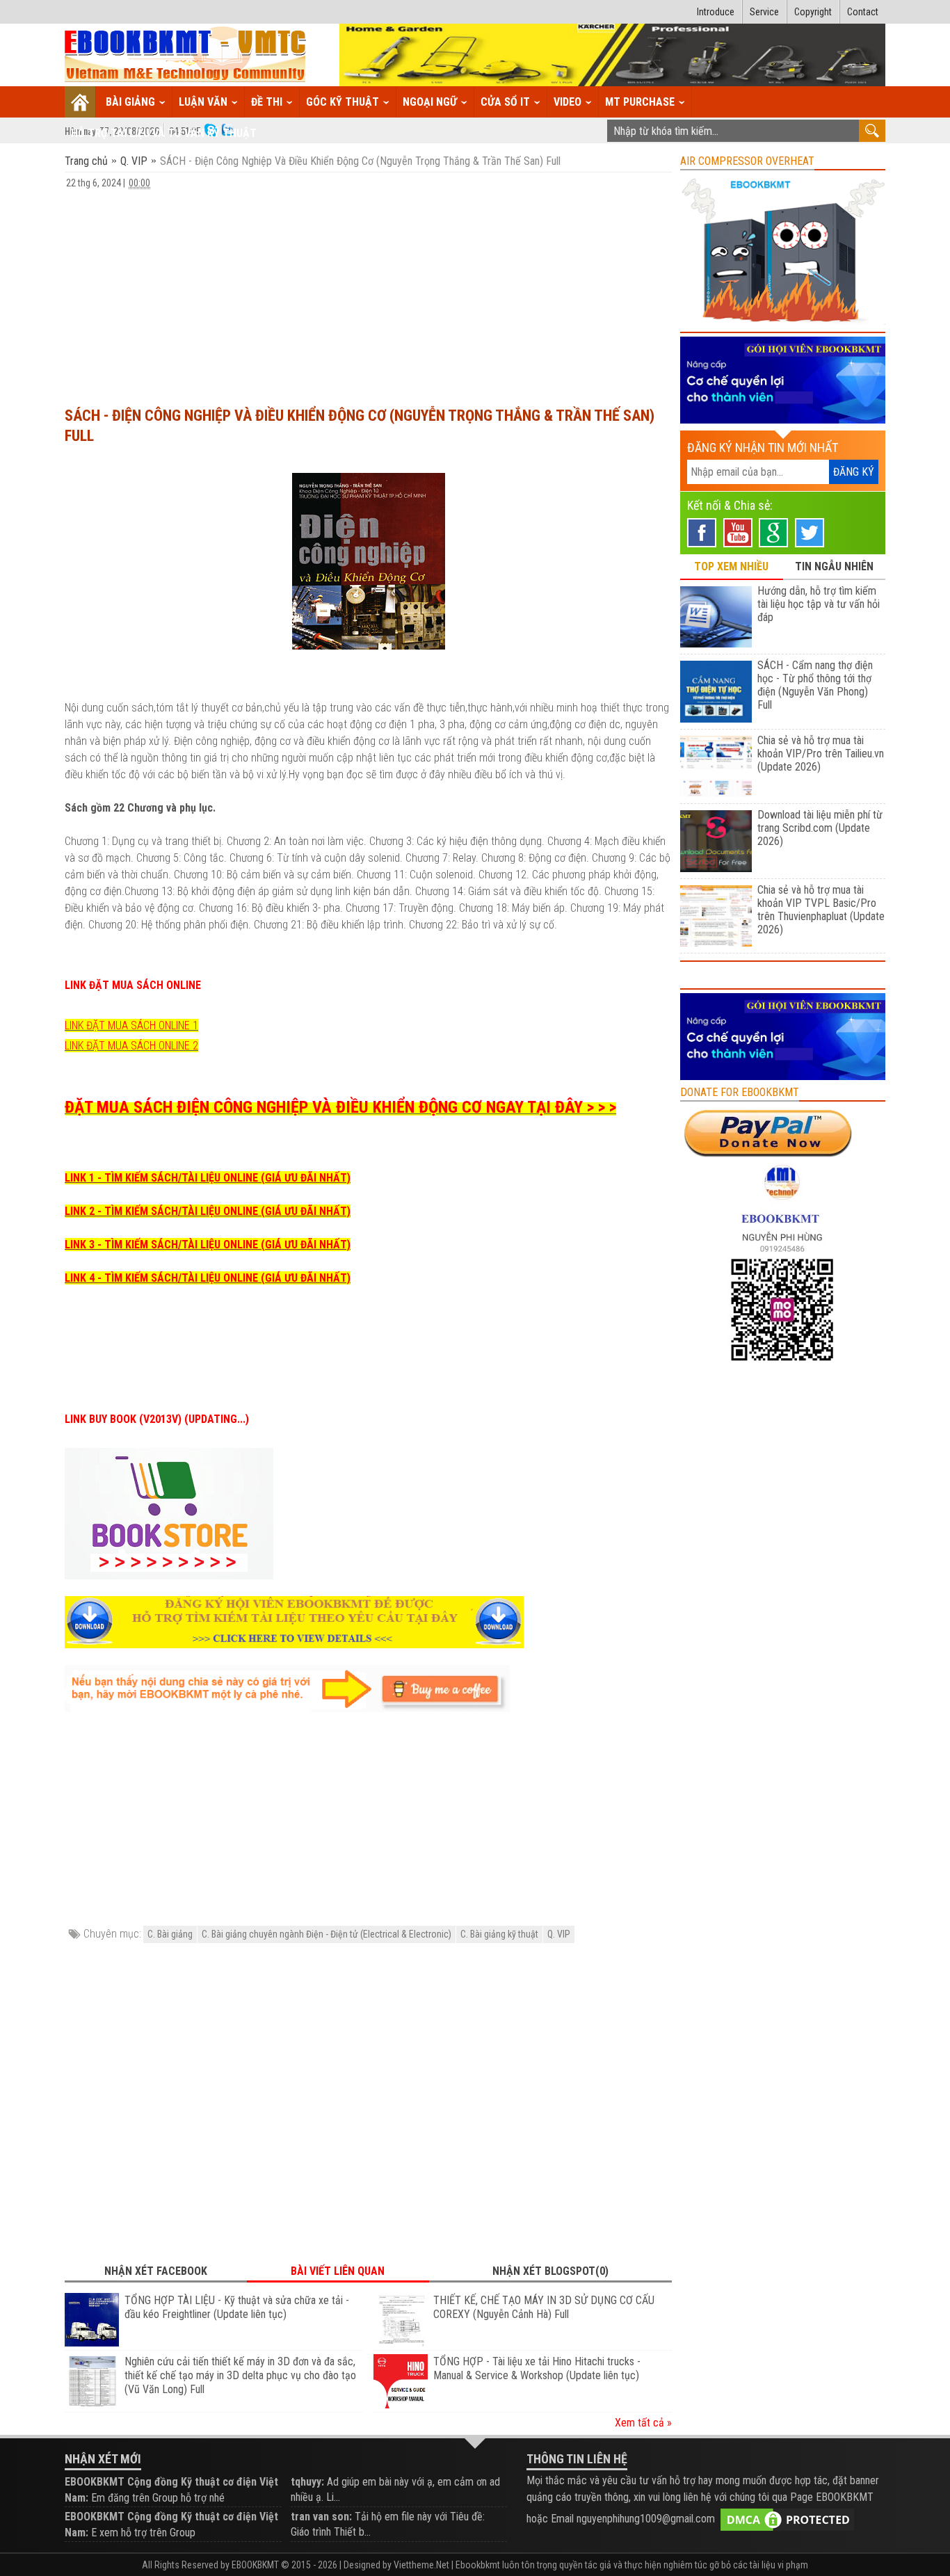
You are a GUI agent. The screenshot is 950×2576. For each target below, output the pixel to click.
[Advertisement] (368, 291)
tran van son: (321, 2517)
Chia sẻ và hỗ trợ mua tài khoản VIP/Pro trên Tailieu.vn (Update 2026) (821, 754)
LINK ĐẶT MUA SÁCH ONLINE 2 (131, 1046)
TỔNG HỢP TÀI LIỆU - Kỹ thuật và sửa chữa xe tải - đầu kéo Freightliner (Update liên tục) (237, 2307)
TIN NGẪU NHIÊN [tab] (834, 566)
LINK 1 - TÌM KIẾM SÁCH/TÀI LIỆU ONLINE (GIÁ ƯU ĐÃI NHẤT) (208, 1178)
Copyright (813, 12)
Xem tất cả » (643, 2423)
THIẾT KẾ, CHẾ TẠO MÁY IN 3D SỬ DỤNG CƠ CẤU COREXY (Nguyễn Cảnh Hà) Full (544, 2307)
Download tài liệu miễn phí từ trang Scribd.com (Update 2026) (820, 828)
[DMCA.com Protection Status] (787, 2519)
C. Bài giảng (170, 1934)
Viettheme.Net (421, 2565)
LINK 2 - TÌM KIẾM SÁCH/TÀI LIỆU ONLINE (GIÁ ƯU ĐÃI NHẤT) (208, 1211)
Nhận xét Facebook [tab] (156, 2271)
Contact (863, 12)
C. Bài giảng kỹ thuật (499, 1934)
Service (764, 12)
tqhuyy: (307, 2482)
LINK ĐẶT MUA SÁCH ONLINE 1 (131, 1025)
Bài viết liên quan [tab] (338, 2271)
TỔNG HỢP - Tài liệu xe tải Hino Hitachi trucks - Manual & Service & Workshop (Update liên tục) (537, 2368)
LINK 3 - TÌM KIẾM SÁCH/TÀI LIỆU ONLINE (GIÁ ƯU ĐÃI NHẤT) (208, 1245)
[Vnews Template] (186, 55)
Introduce (716, 12)
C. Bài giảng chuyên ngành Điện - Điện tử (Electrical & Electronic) (327, 1934)
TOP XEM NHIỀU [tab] (731, 566)
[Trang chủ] (80, 102)
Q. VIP (134, 161)
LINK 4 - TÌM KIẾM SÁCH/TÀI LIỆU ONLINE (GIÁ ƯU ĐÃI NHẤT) (208, 1278)
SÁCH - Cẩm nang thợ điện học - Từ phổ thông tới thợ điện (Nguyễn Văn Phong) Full (815, 685)
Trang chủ (88, 161)
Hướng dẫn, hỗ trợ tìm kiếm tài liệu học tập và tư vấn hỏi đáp (819, 604)
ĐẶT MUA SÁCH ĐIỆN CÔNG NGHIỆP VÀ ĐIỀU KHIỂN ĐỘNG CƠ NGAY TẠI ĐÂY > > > (340, 1107)
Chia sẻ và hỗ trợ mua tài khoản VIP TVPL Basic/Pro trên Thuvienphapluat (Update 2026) (821, 910)
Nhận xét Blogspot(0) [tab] (550, 2271)
